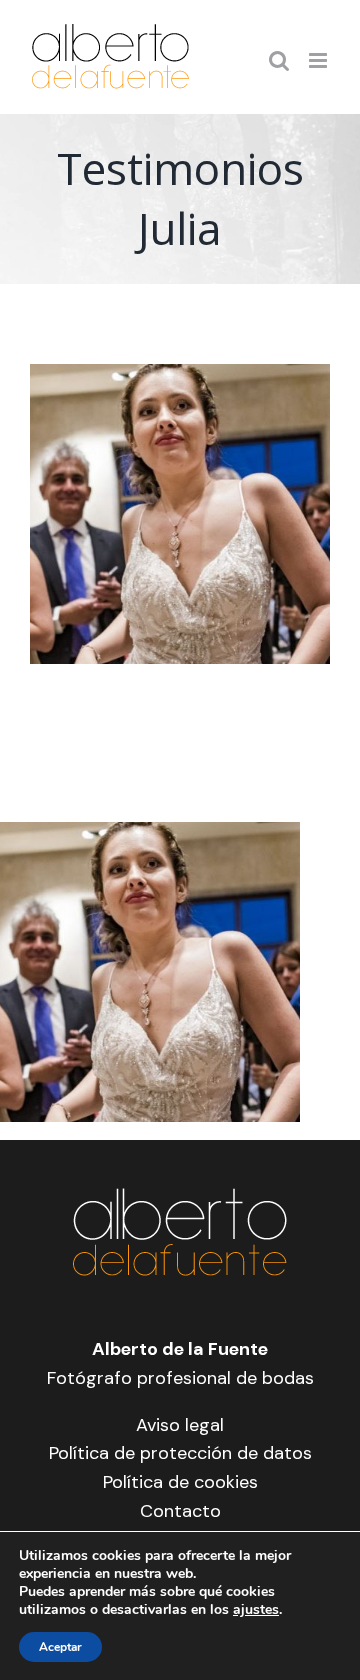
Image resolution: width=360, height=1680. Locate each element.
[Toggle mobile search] (279, 60)
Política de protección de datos (180, 1453)
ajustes (256, 1610)
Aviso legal (180, 1425)
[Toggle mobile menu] (319, 60)
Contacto (180, 1511)
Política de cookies (180, 1482)
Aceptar (60, 1647)
